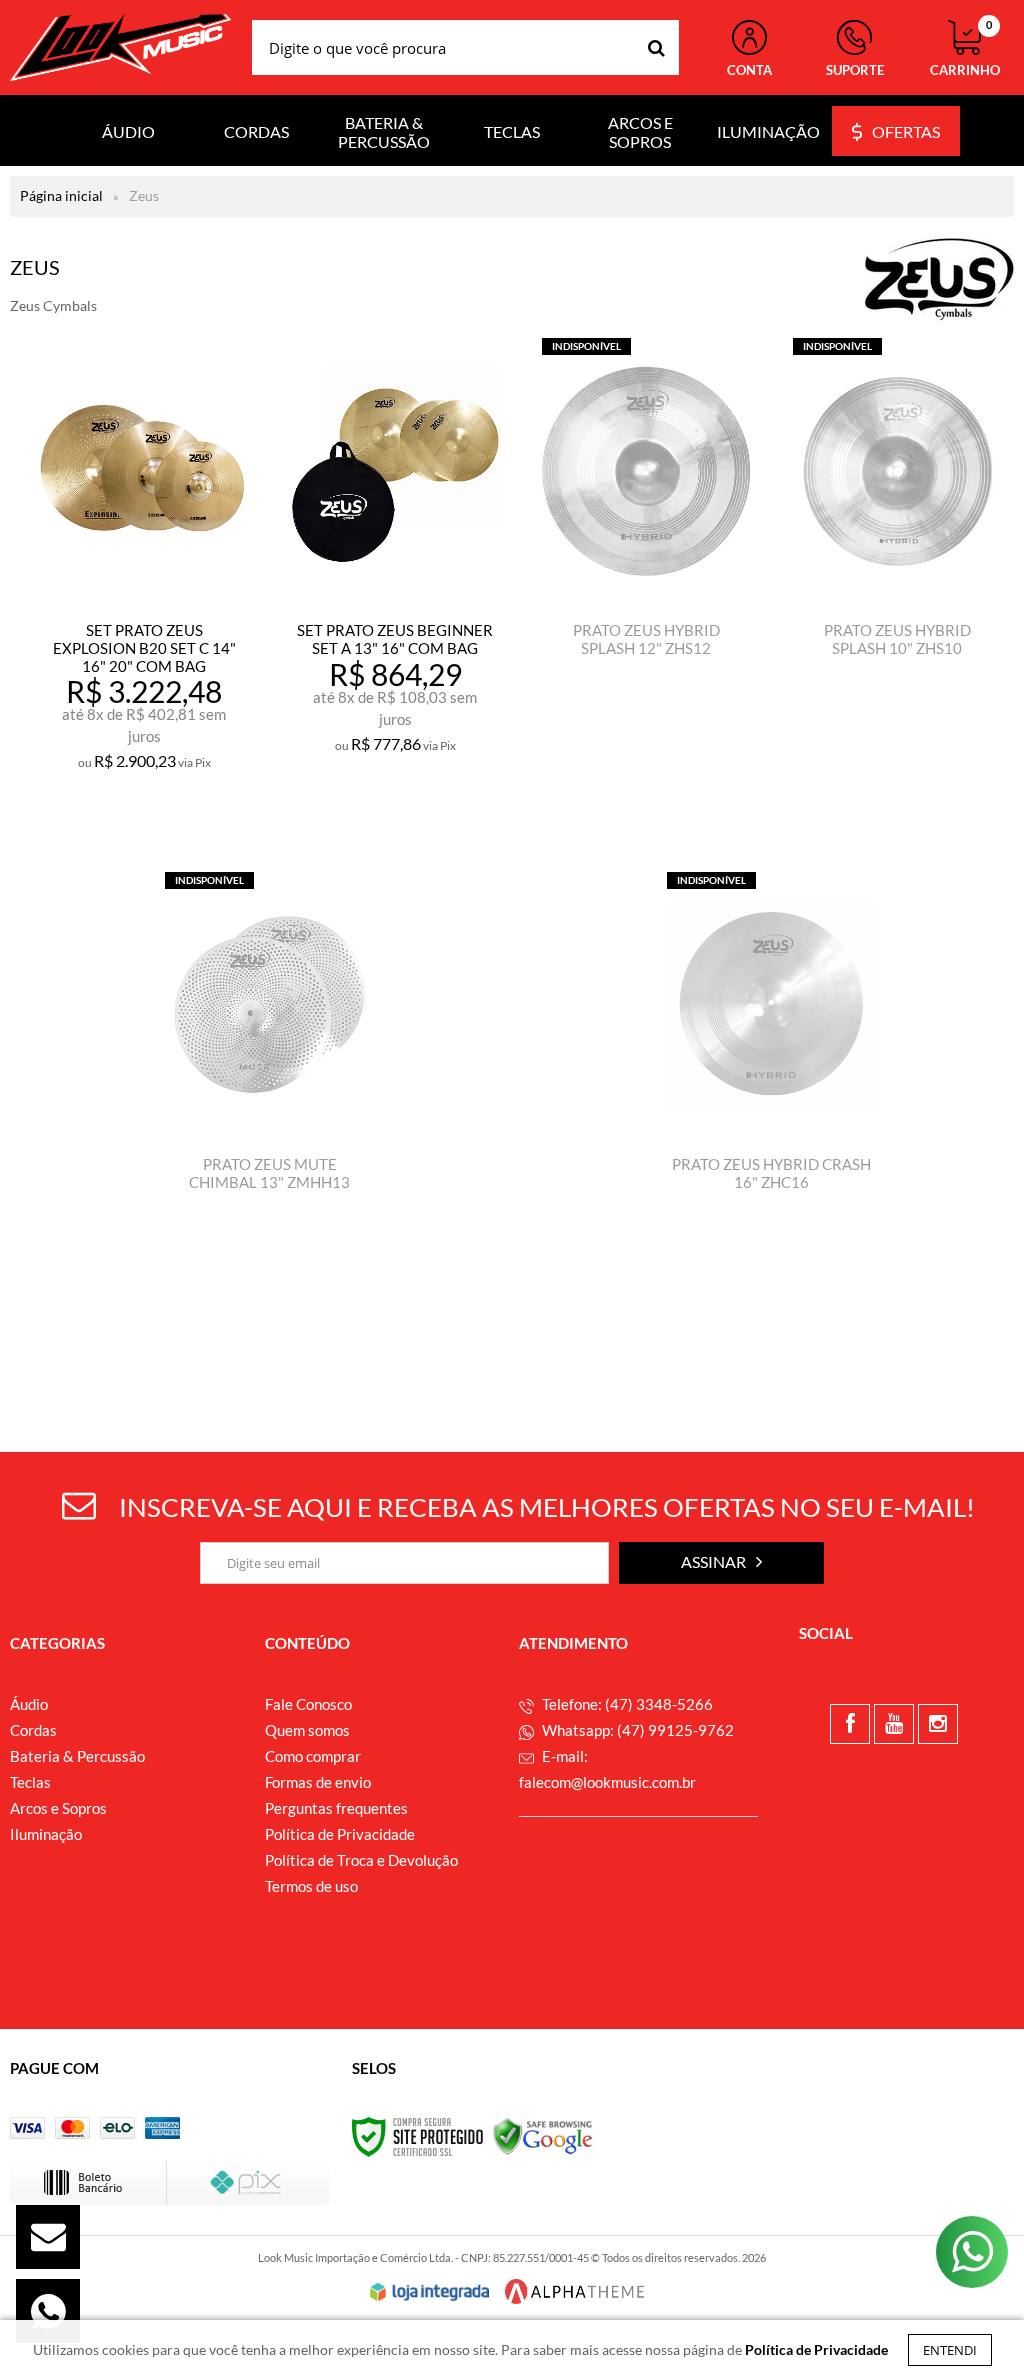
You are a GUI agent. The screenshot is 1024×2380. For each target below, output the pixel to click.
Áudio (29, 1704)
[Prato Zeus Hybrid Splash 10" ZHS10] (897, 583)
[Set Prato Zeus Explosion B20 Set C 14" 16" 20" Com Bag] (144, 583)
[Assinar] (721, 1563)
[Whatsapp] (48, 2311)
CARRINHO (965, 49)
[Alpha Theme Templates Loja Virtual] (575, 2291)
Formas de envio (318, 1782)
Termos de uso (311, 1886)
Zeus (144, 195)
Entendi (950, 2350)
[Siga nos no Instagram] (938, 1724)
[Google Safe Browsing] (543, 2135)
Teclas (30, 1782)
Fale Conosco (308, 1704)
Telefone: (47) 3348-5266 (626, 1704)
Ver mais (188, 809)
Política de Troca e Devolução (361, 1860)
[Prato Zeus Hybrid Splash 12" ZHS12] (646, 583)
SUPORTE (855, 70)
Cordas (33, 1730)
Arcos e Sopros (58, 1808)
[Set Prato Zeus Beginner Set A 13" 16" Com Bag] (395, 583)
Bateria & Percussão (77, 1756)
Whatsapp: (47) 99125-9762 (636, 1730)
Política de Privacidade (340, 1834)
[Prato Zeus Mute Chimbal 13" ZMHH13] (269, 1117)
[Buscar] (656, 47)
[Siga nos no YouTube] (894, 1724)
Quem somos (307, 1730)
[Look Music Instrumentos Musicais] (120, 47)
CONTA (749, 70)
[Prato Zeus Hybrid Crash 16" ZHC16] (771, 1117)
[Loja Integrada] (430, 2292)
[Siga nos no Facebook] (850, 1724)
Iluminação (46, 1834)
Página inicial (61, 195)
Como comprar (313, 1756)
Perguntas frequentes (336, 1808)
